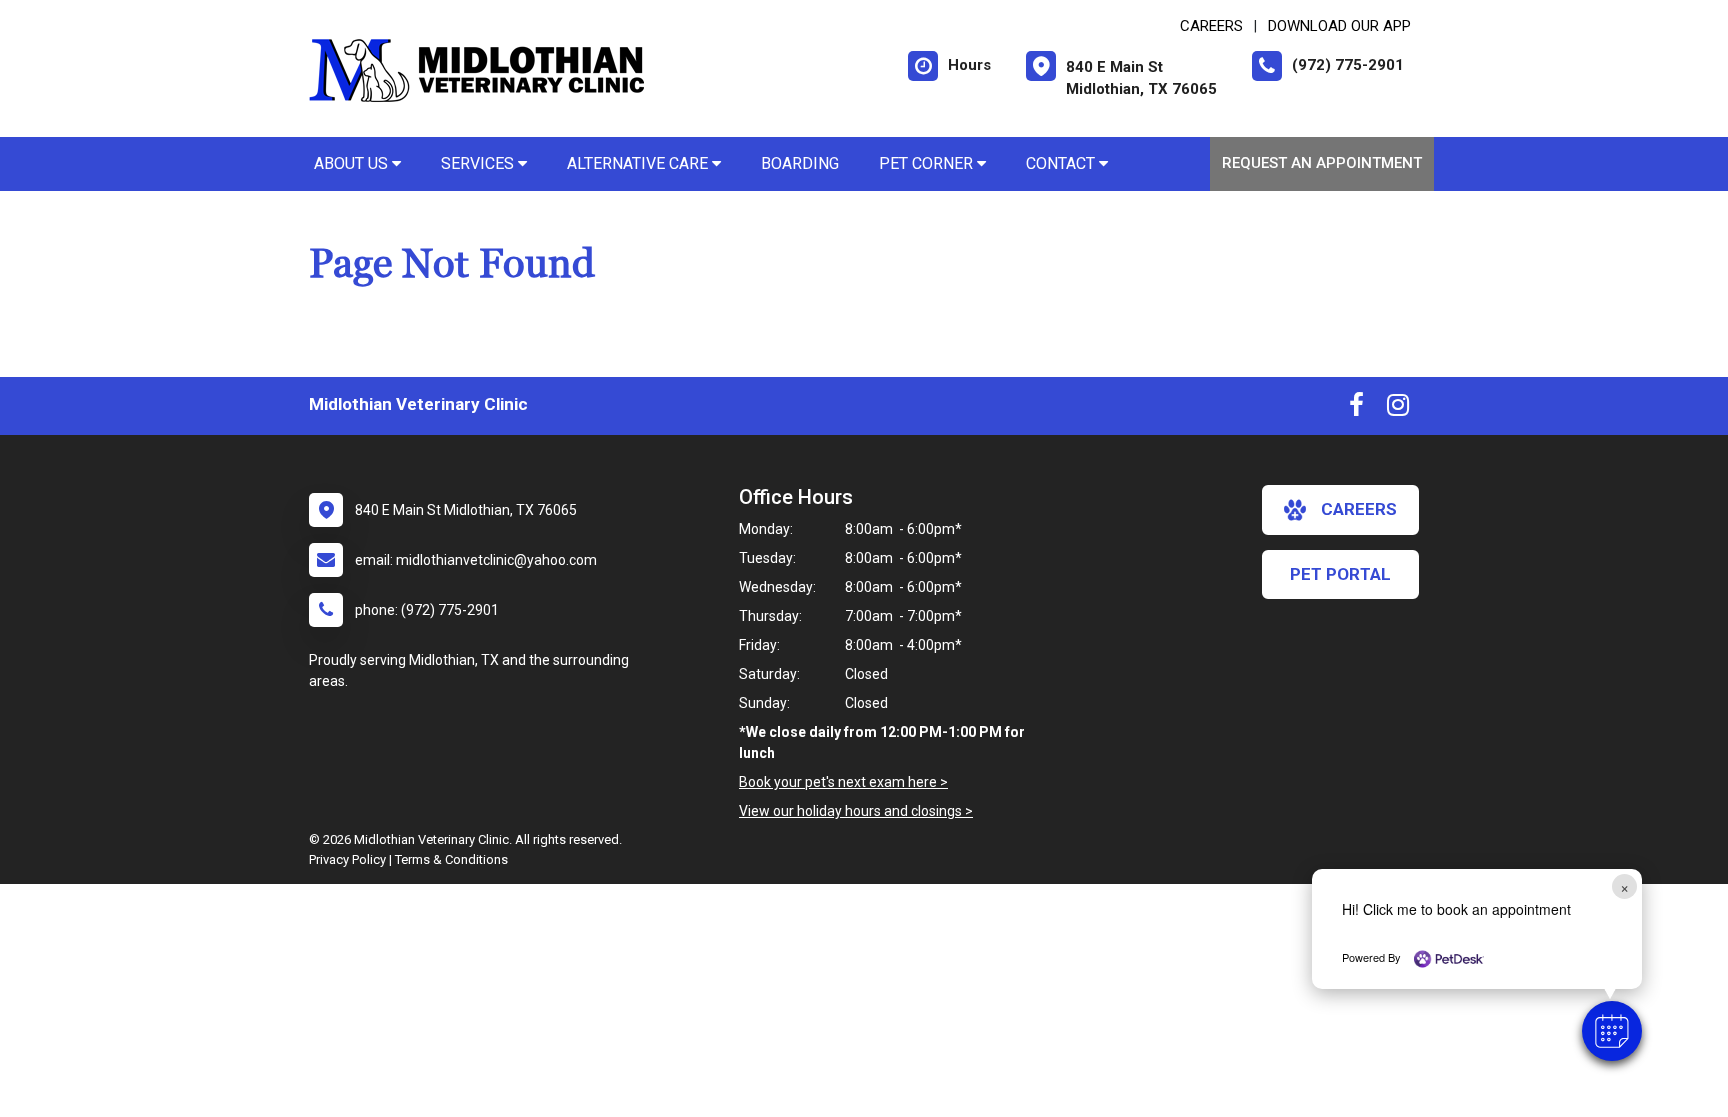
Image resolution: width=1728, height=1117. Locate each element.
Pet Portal (1340, 574)
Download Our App (1339, 26)
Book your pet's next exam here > (843, 782)
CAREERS (1211, 26)
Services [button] (479, 163)
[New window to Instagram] (1398, 409)
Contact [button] (1062, 163)
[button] (1612, 1031)
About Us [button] (353, 163)
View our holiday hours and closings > (856, 811)
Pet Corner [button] (928, 163)
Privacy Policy (347, 859)
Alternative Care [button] (639, 163)
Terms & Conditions (451, 859)
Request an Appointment (1322, 163)
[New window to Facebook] (1356, 409)
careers (1359, 509)
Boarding (800, 163)
